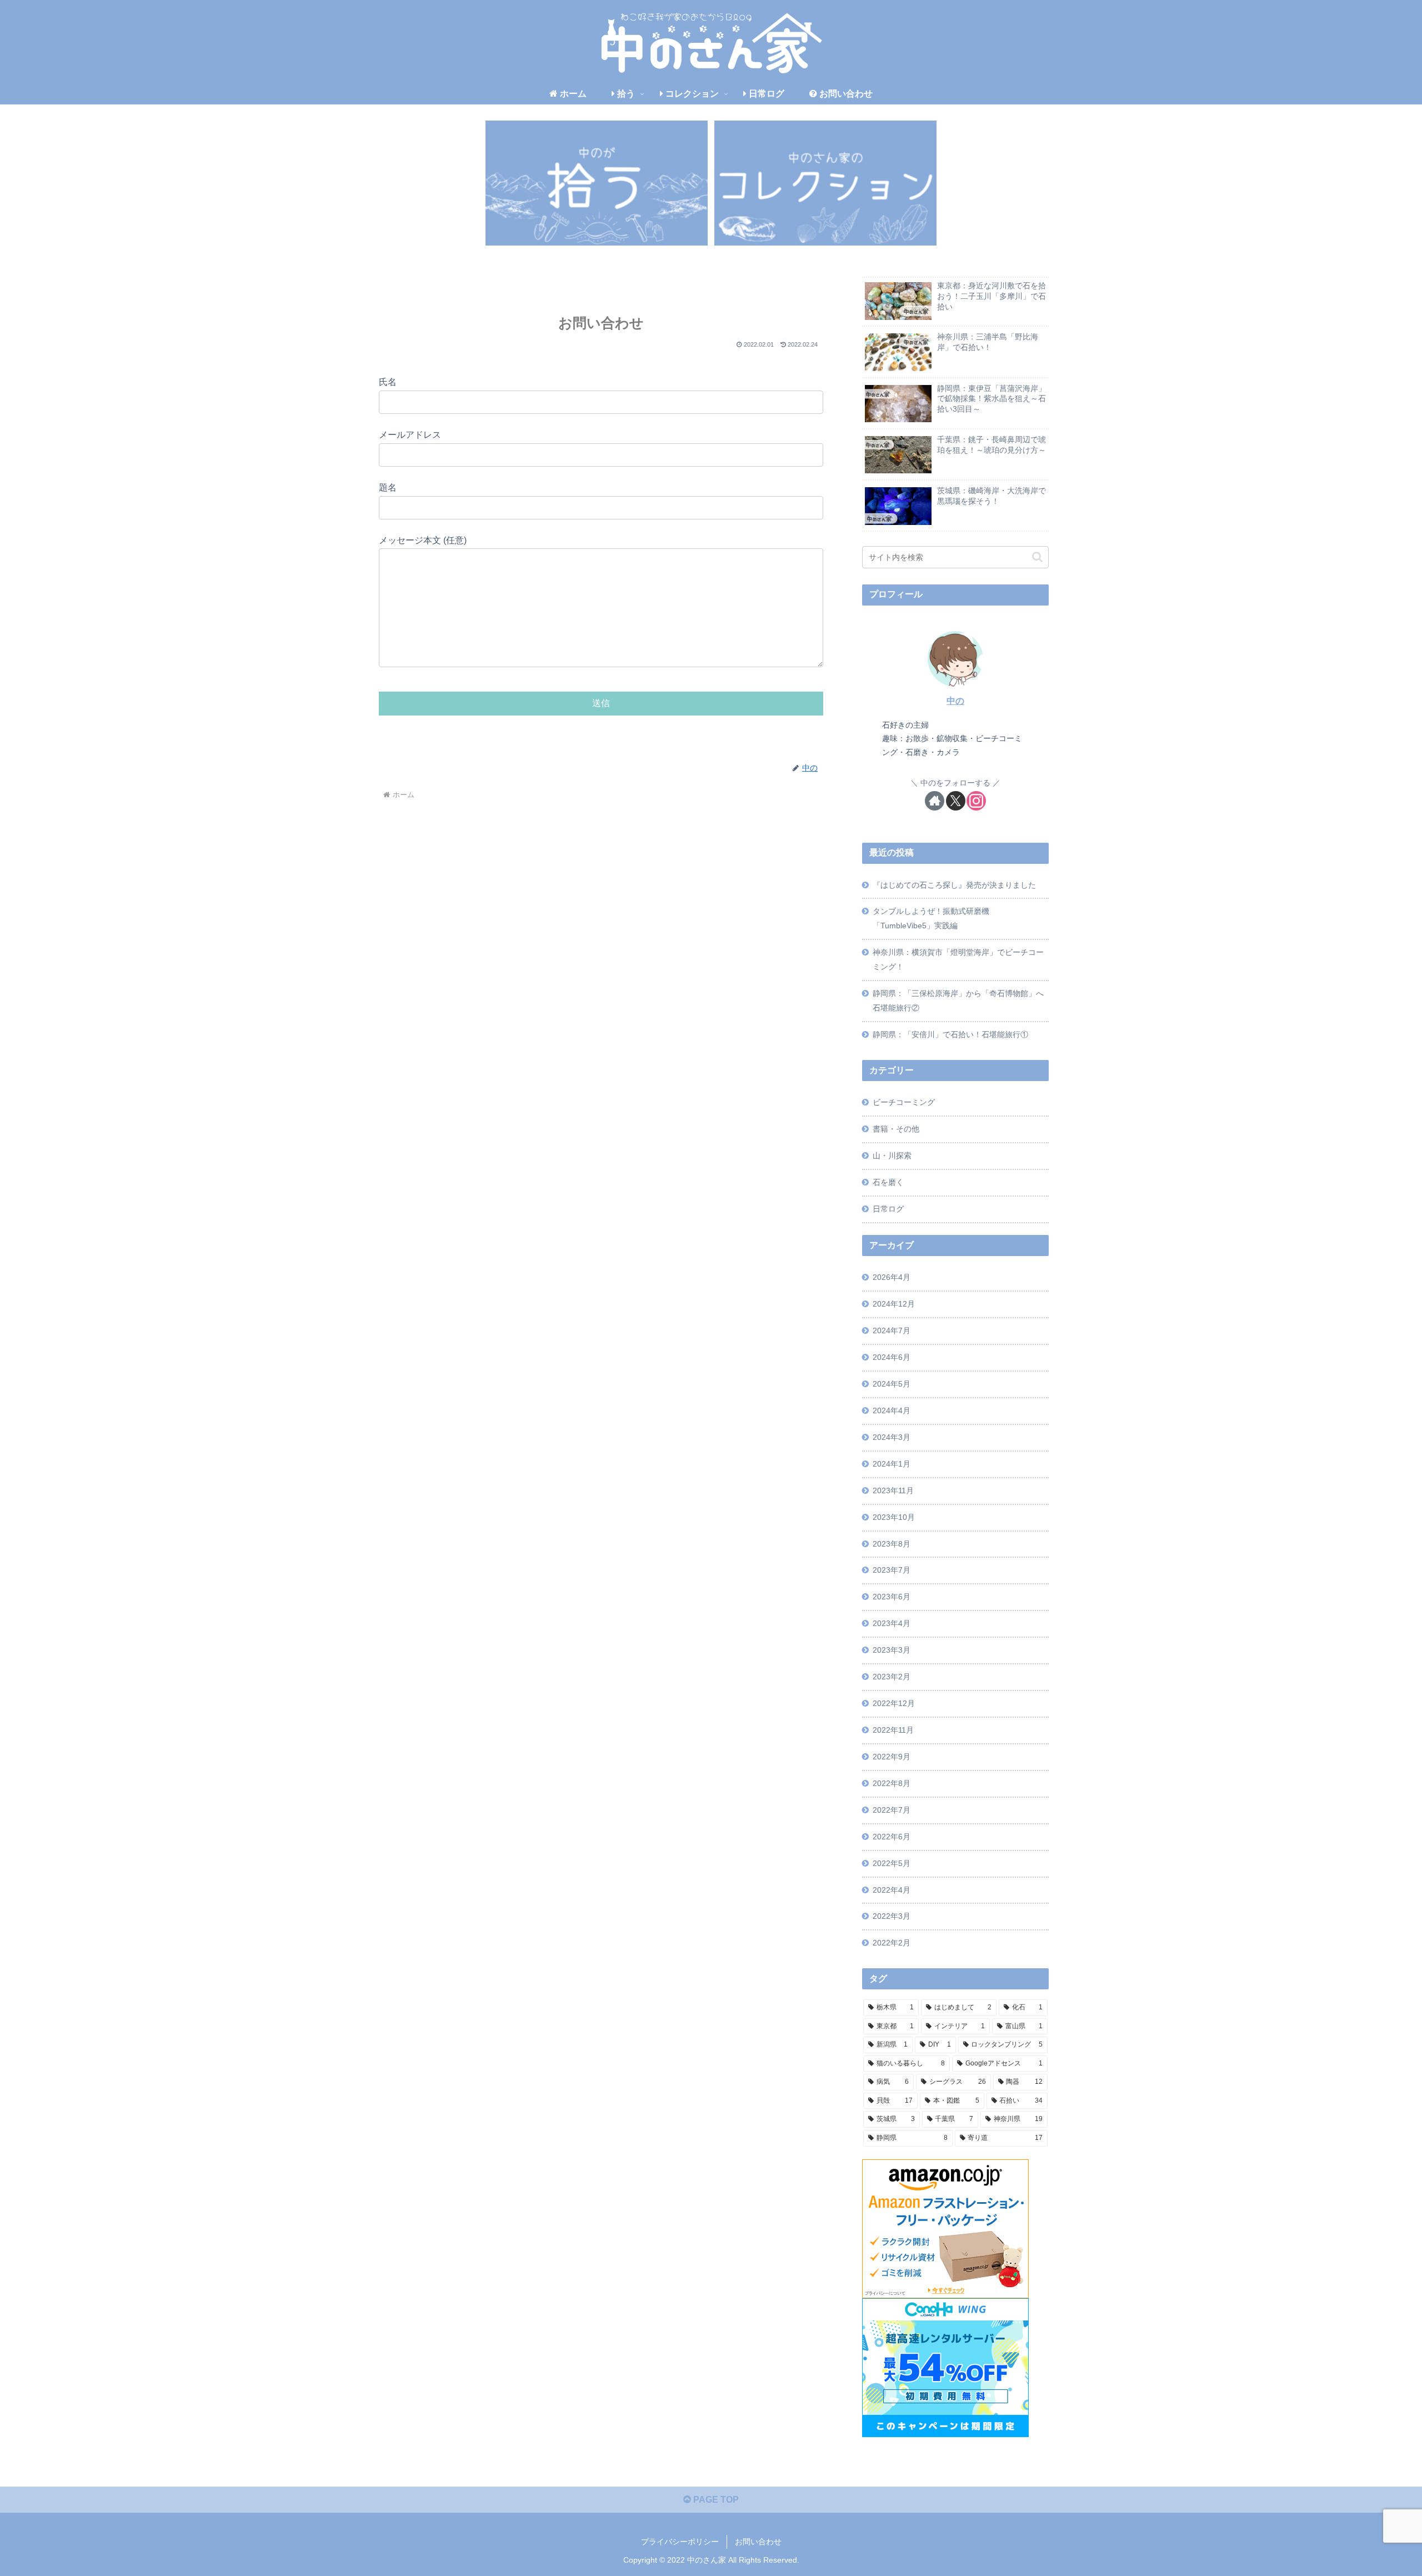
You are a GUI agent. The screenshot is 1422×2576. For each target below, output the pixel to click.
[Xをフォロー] (956, 801)
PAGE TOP (715, 2500)
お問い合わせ (758, 2542)
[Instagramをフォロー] (976, 801)
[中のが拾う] (597, 183)
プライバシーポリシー (680, 2542)
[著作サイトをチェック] (935, 801)
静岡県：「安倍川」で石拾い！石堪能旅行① (950, 1034)
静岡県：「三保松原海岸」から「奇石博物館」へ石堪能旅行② (958, 1001)
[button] (1037, 557)
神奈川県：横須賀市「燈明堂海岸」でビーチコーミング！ (958, 959)
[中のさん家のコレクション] (825, 183)
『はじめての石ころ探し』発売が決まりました (954, 885)
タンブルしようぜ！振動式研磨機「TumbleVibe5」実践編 (931, 918)
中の (955, 701)
